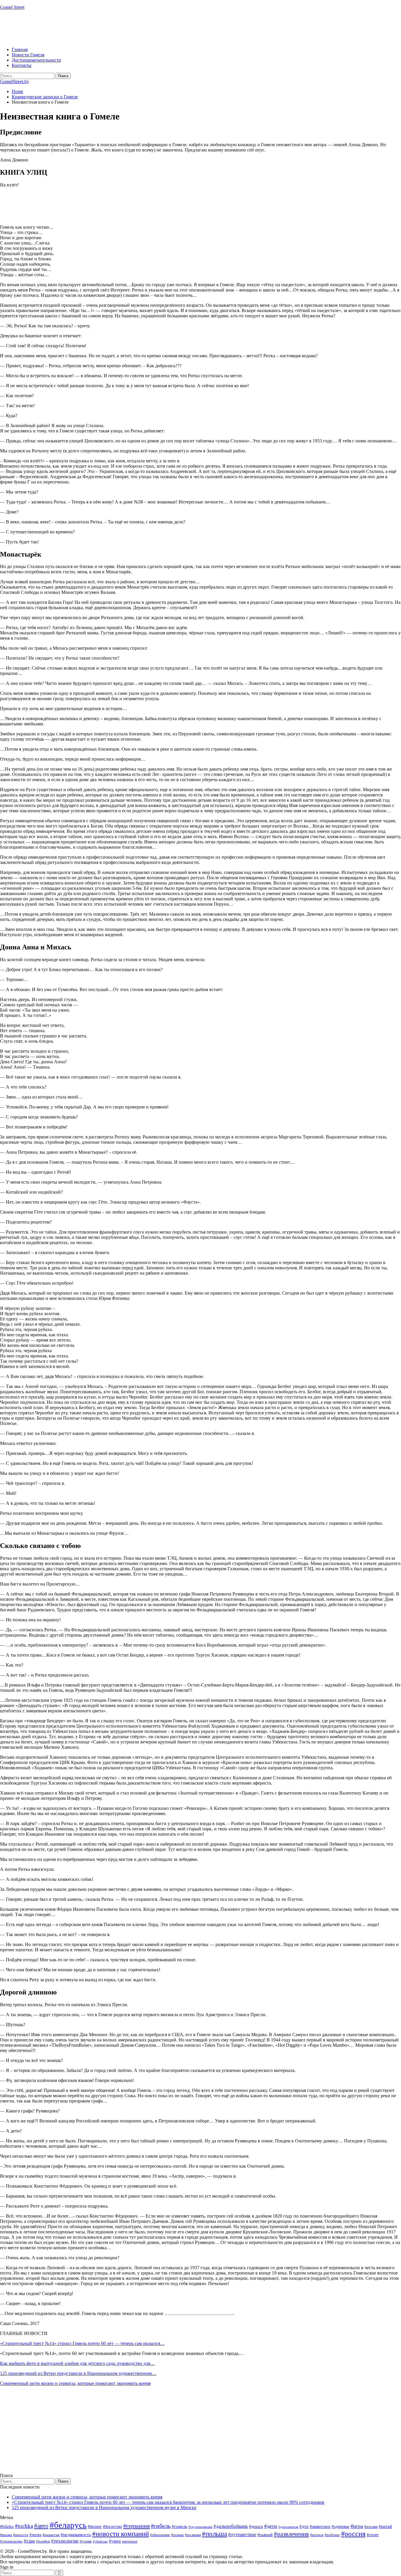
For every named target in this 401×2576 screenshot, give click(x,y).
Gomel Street (12, 7)
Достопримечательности (36, 60)
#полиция (193, 2535)
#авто (41, 2526)
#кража (6, 2535)
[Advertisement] (107, 28)
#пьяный (265, 2535)
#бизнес (95, 2527)
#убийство (100, 2542)
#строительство (11, 2541)
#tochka (24, 2526)
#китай (385, 2526)
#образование (160, 2535)
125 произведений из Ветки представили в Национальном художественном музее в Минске (104, 2507)
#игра (357, 2526)
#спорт (373, 2535)
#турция (86, 2541)
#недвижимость (76, 2535)
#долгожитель (288, 2527)
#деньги (256, 2527)
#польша (214, 2534)
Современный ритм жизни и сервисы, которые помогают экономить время (75, 2383)
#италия (371, 2527)
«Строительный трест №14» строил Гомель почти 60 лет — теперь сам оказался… (82, 2343)
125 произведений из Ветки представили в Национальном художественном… (78, 2373)
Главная (20, 49)
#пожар (177, 2535)
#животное (320, 2526)
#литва (35, 2535)
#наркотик (51, 2535)
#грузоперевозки (200, 2527)
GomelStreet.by (15, 81)
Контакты (22, 65)
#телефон (43, 2541)
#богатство (113, 2526)
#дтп (304, 2526)
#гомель (180, 2526)
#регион (317, 2535)
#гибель (161, 2526)
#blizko (7, 2526)
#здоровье (341, 2527)
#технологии (65, 2541)
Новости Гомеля (28, 55)
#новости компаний (121, 2534)
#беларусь (68, 2525)
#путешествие (242, 2534)
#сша (29, 2541)
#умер (115, 2541)
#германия (137, 2526)
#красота (21, 2535)
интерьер (130, 2541)
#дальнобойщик (231, 2526)
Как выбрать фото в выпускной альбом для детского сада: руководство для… (77, 2363)
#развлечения (291, 2534)
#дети (271, 2526)
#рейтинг (332, 2535)
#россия (353, 2534)
